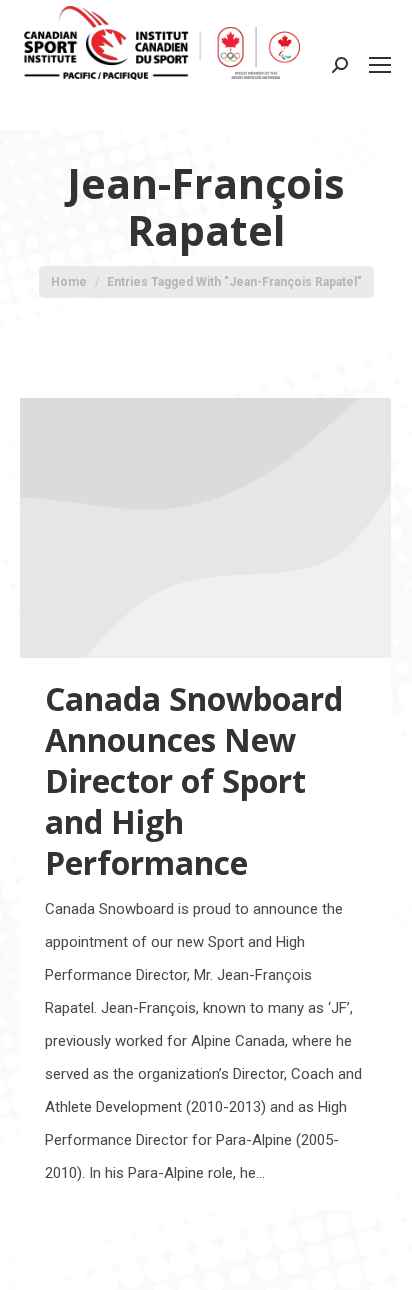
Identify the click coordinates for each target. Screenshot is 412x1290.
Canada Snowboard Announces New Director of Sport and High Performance (194, 780)
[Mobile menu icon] (380, 65)
